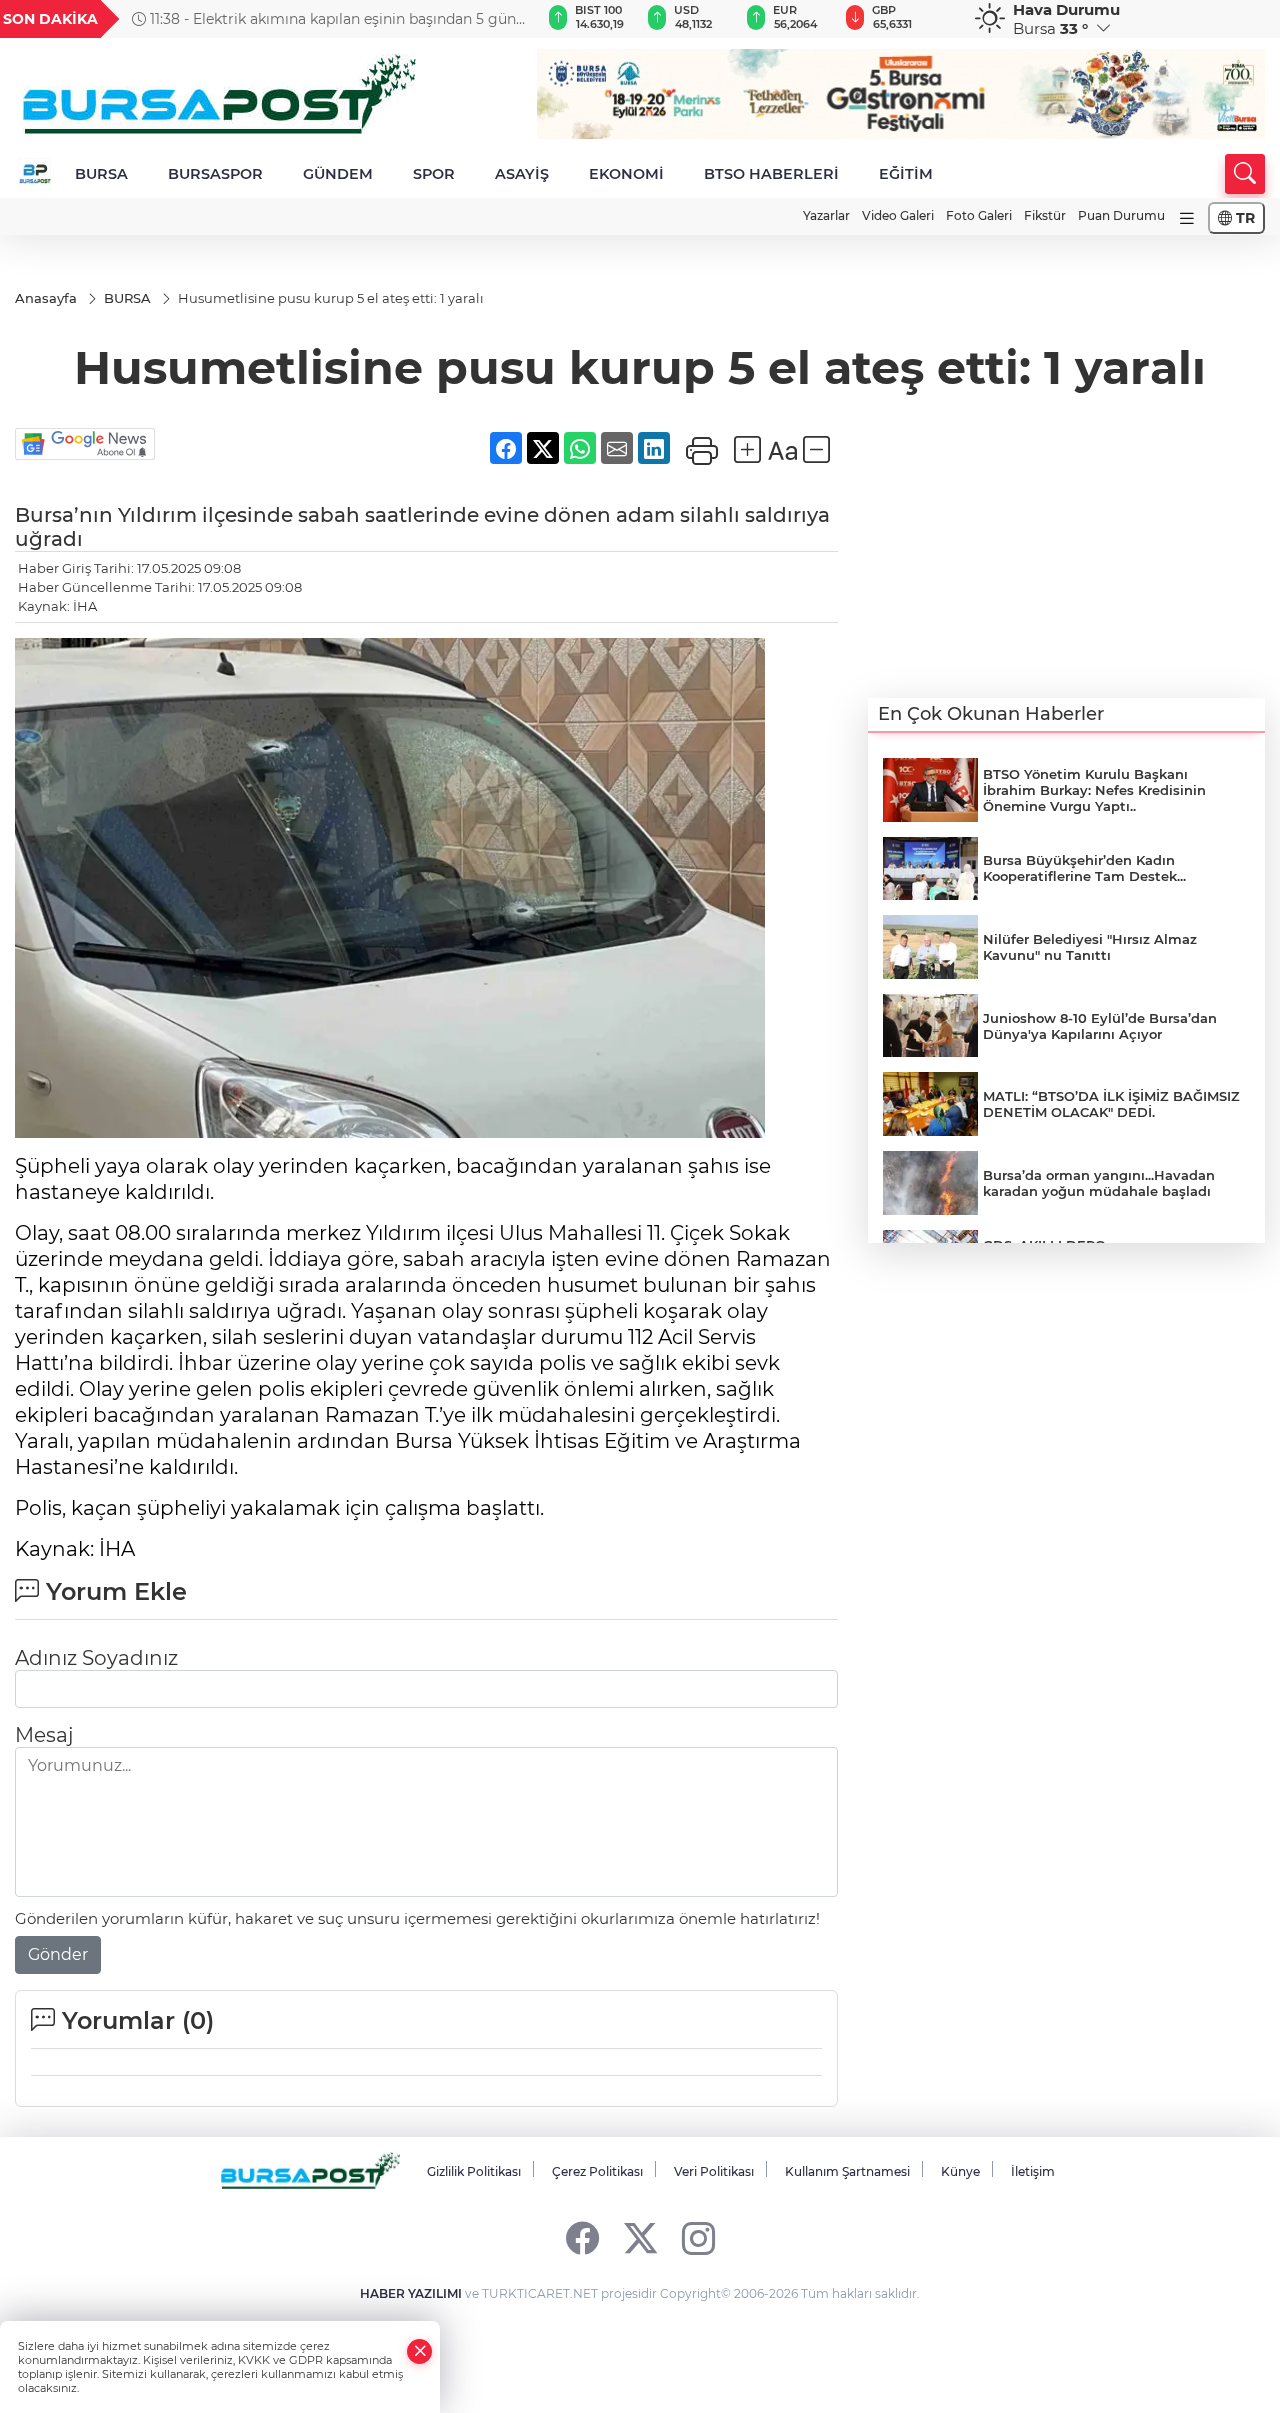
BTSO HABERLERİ (771, 174)
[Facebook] (582, 2237)
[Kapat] (420, 2351)
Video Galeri (898, 215)
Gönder (58, 1954)
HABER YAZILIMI (411, 2293)
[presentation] (501, 19)
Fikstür (1045, 215)
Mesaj (44, 1735)
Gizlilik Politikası (474, 2171)
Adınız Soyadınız (96, 1658)
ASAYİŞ (522, 174)
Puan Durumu (1121, 215)
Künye (960, 2171)
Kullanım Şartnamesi (847, 2171)
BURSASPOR (215, 174)
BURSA (101, 174)
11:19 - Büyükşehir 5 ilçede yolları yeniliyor (290, 19)
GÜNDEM (338, 174)
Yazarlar (826, 215)
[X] (640, 2237)
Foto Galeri (979, 215)
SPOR (434, 174)
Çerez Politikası (597, 2171)
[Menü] (1187, 218)
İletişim (1033, 2171)
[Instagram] (698, 2237)
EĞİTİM (906, 174)
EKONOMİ (626, 174)
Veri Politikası (714, 2171)
